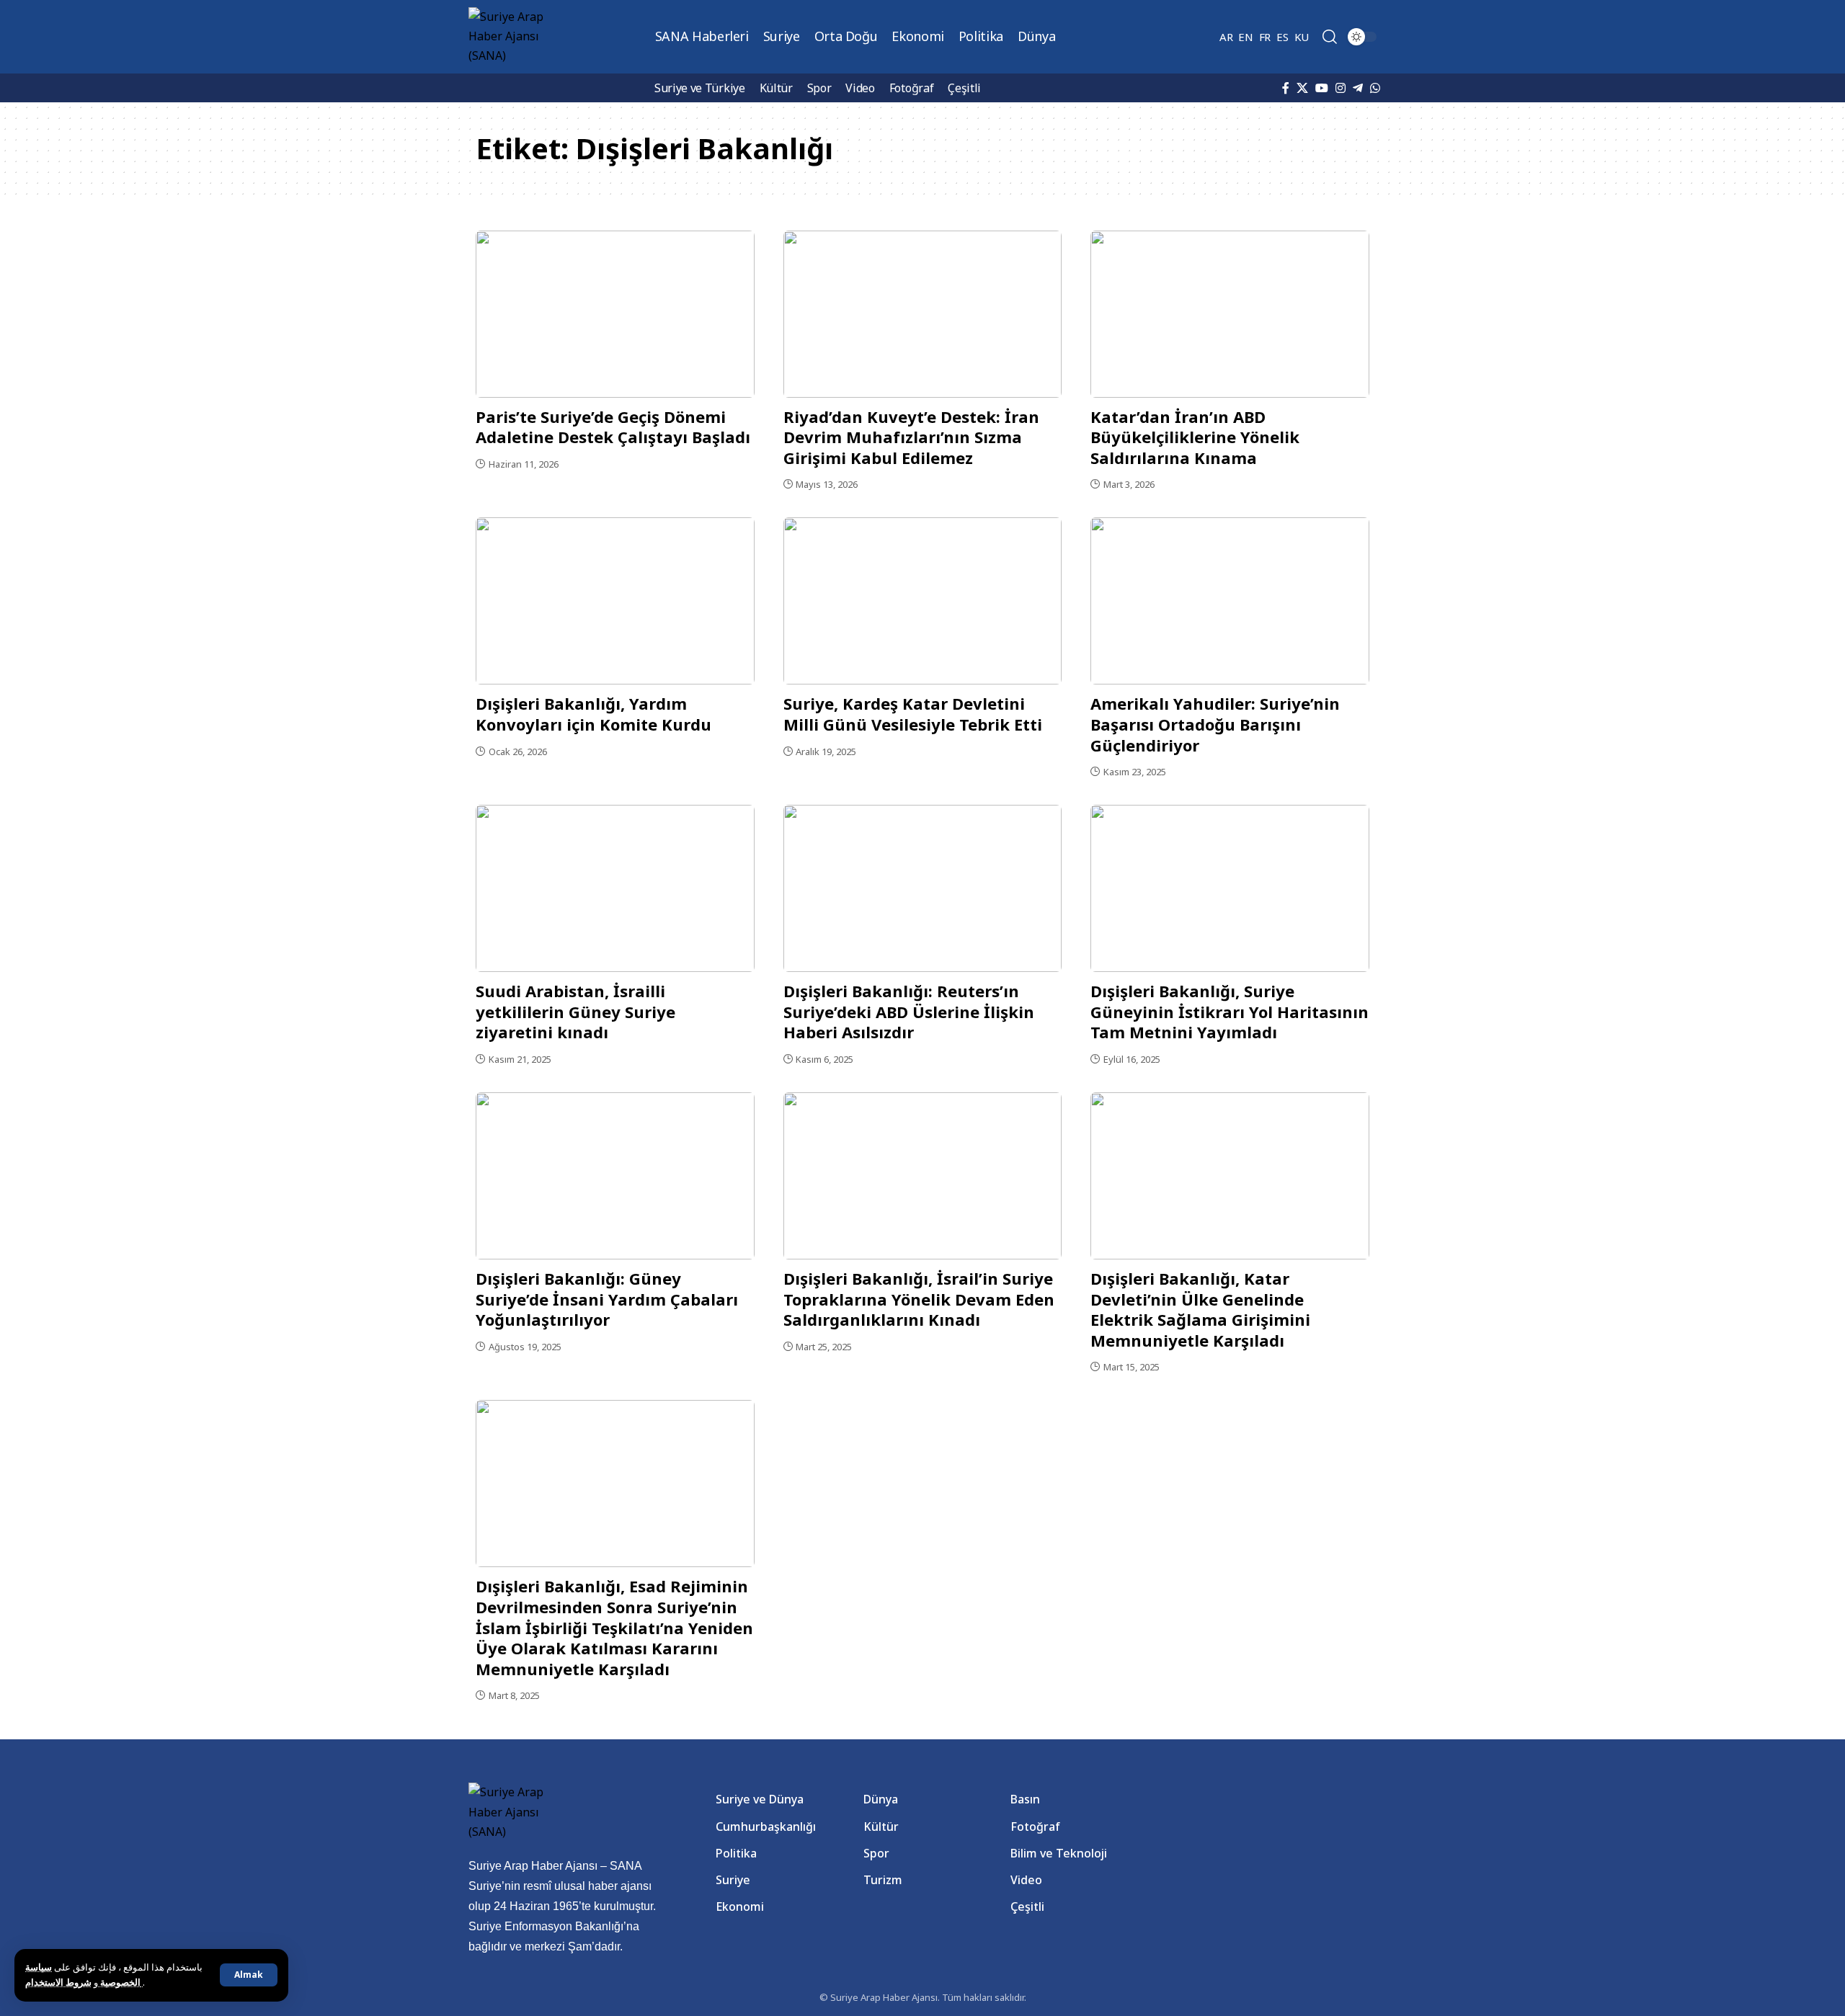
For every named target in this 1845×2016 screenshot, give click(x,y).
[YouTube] (1322, 88)
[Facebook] (1286, 88)
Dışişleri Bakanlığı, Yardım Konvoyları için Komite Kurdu (593, 714)
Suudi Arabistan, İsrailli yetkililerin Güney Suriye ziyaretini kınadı (575, 1011)
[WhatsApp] (1375, 88)
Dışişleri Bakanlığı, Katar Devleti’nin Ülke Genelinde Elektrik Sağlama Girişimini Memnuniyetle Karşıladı (1200, 1309)
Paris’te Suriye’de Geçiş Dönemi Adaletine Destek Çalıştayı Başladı (613, 427)
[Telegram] (1358, 88)
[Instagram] (1341, 88)
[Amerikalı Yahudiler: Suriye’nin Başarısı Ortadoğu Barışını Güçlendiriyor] (1230, 601)
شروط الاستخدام (84, 1982)
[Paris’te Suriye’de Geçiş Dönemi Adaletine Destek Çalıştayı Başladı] (615, 314)
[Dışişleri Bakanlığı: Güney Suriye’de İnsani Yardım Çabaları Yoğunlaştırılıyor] (615, 1176)
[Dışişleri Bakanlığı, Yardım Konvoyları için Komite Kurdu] (615, 601)
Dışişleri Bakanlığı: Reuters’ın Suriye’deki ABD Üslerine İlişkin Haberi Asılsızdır (909, 1011)
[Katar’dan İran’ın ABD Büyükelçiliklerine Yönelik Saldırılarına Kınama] (1230, 314)
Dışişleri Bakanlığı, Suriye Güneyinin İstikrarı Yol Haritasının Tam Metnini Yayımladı (1230, 1011)
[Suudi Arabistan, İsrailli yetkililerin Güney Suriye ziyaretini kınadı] (615, 888)
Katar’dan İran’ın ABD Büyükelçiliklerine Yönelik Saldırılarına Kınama (1195, 437)
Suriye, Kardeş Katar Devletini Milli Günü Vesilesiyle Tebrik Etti (913, 714)
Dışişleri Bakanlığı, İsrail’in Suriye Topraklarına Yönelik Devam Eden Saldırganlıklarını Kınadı (919, 1299)
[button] (249, 1975)
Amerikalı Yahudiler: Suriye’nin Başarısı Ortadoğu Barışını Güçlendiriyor (1215, 724)
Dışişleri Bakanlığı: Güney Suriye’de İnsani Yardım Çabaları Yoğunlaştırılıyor (607, 1299)
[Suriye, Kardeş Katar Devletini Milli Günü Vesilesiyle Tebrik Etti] (923, 601)
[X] (1302, 88)
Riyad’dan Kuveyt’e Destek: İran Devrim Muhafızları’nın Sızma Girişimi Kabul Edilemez (911, 437)
